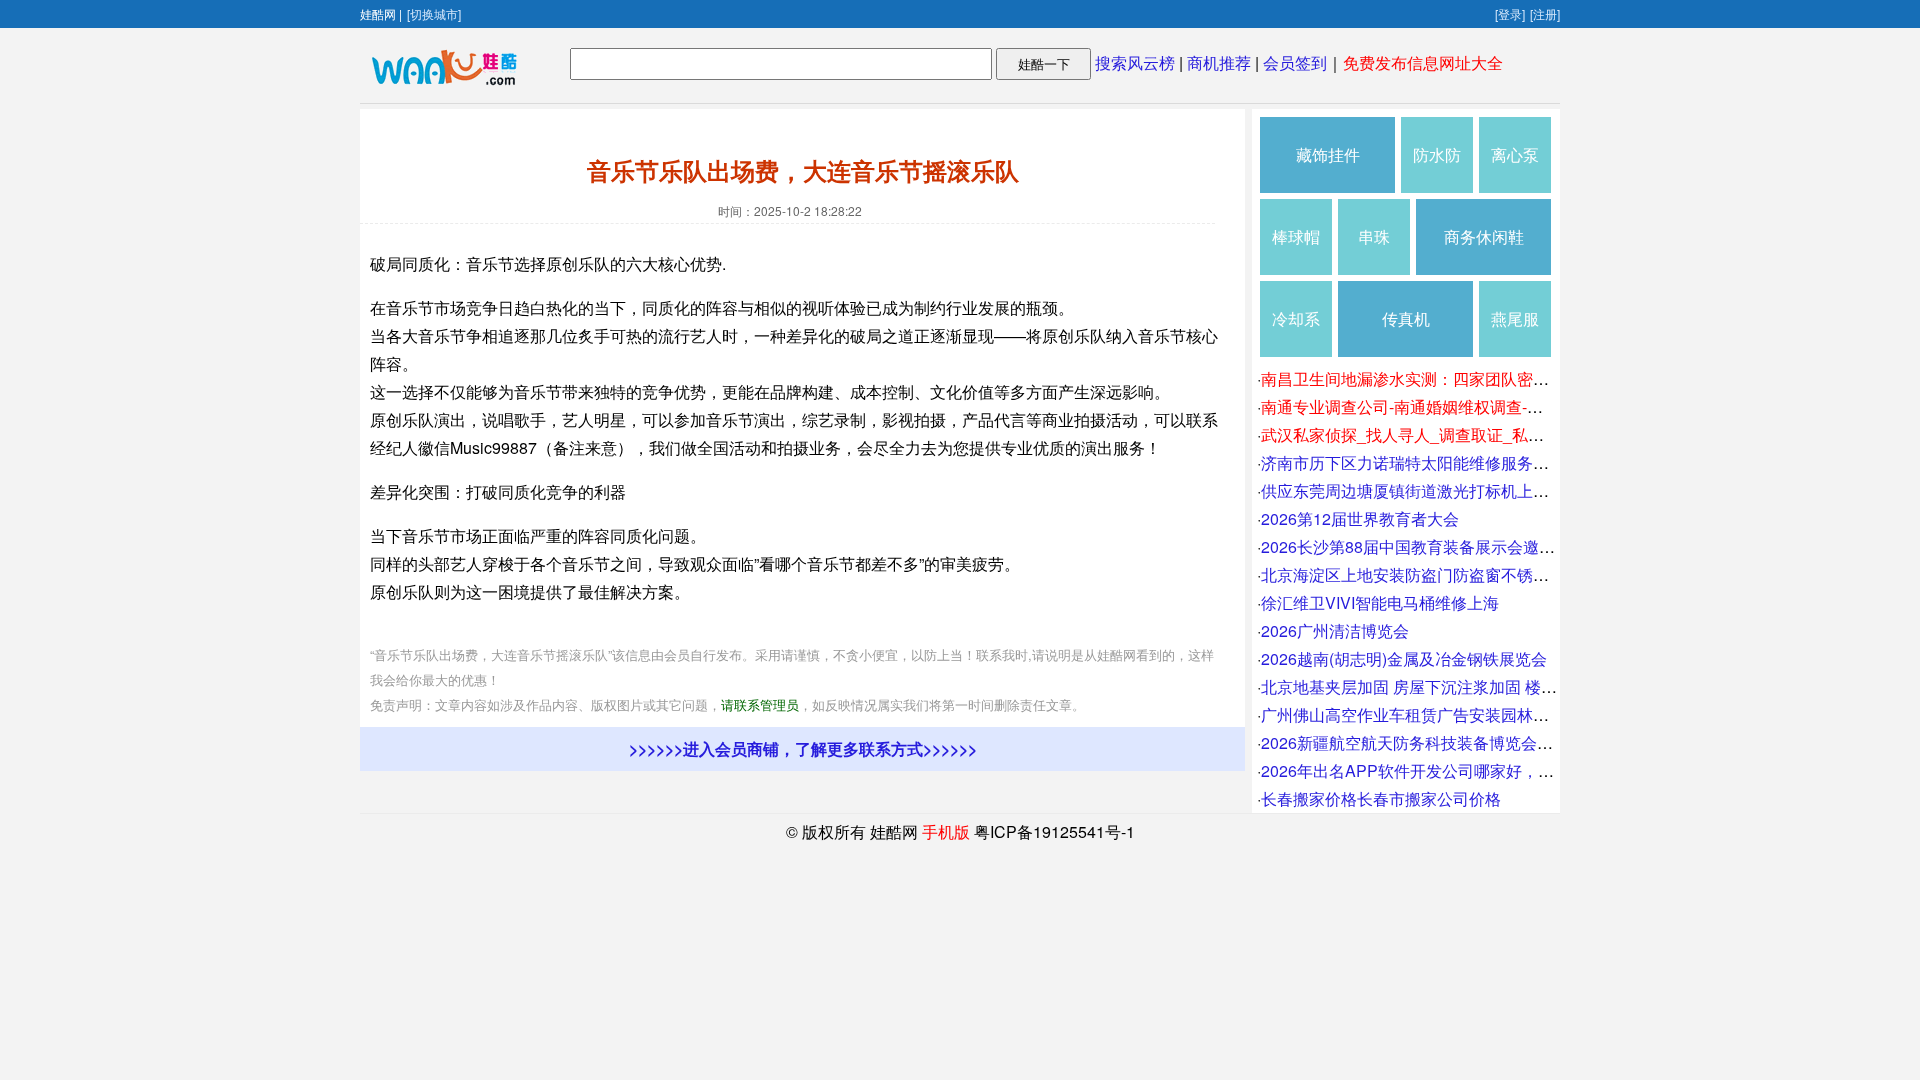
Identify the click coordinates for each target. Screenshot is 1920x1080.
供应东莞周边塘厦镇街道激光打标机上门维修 (1421, 490)
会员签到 (1295, 62)
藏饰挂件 (1328, 154)
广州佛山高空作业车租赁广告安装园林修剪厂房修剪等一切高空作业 (1501, 714)
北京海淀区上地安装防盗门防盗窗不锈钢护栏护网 (1437, 574)
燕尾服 (1515, 318)
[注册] (1545, 13)
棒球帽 (1296, 236)
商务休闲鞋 (1484, 236)
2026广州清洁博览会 (1335, 630)
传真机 (1406, 318)
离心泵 (1515, 154)
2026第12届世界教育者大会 (1360, 518)
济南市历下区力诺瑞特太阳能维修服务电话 (1413, 462)
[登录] (1510, 13)
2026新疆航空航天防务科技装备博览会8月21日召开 (1444, 742)
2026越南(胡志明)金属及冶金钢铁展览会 (1404, 658)
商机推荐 (1219, 62)
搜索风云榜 (1135, 62)
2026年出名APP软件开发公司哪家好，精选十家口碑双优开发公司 (1495, 770)
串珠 (1374, 236)
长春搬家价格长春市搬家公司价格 (1381, 798)
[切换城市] (434, 13)
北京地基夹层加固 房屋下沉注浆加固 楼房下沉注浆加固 (1457, 686)
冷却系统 (1296, 332)
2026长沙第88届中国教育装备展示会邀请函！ (1424, 546)
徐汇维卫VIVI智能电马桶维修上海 (1380, 602)
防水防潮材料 (1437, 168)
